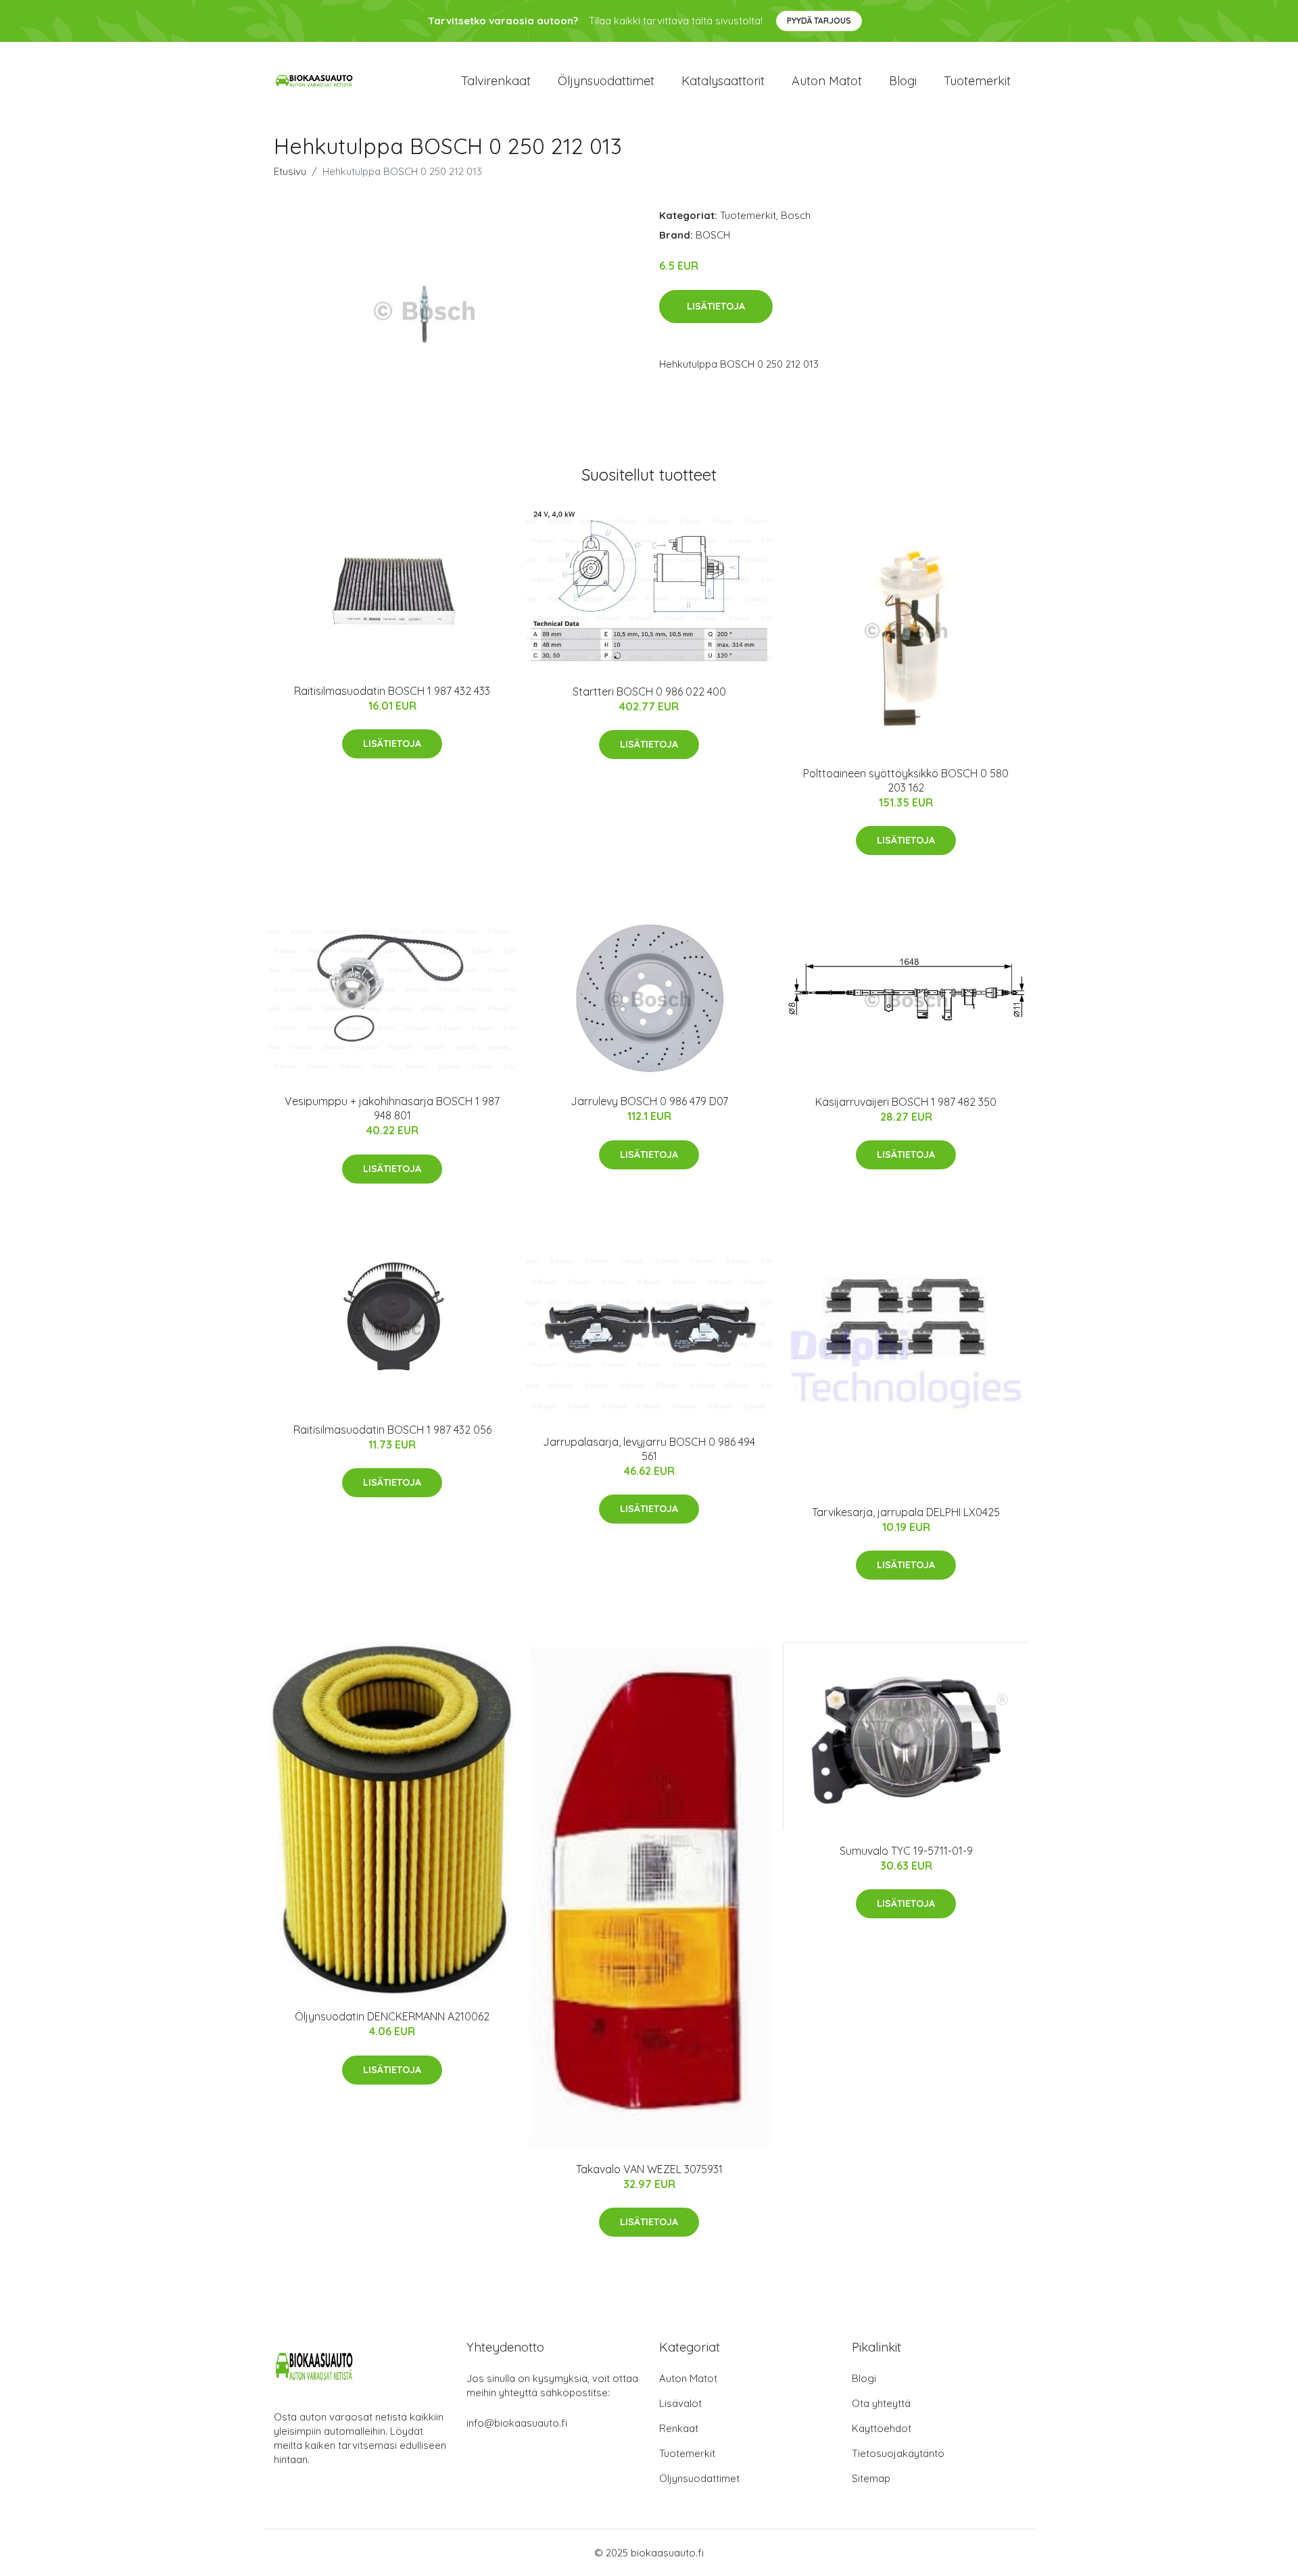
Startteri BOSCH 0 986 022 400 (649, 691)
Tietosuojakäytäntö (898, 2453)
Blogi (903, 81)
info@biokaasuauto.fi (517, 2423)
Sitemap (871, 2478)
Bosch (796, 215)
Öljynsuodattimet (606, 81)
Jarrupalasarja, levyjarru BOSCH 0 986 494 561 (649, 1449)
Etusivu (290, 171)
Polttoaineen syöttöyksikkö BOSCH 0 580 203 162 (906, 780)
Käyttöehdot (882, 2428)
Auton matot (827, 81)
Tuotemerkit (977, 81)
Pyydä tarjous (819, 21)
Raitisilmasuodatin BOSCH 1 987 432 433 (392, 691)
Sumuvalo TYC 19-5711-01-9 (906, 1851)
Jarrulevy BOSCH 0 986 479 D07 (649, 1101)
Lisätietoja (716, 306)
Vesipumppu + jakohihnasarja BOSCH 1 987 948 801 (392, 1108)
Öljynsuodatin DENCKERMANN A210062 (392, 2016)
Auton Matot (688, 2378)
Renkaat (679, 2428)
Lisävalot (680, 2403)
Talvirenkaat (496, 81)
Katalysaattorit (723, 81)
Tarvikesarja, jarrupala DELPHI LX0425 (906, 1512)
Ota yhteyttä (881, 2403)
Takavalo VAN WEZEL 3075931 (649, 2169)
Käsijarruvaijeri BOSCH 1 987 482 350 (906, 1102)
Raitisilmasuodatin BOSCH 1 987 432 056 (392, 1430)
